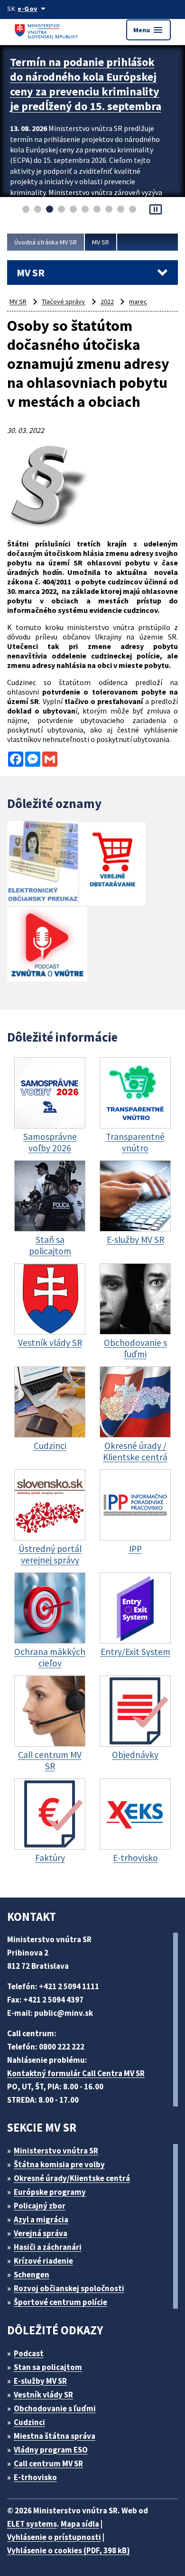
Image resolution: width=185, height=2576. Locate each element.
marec (138, 301)
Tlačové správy (63, 301)
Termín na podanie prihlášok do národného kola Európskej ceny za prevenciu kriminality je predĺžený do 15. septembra (86, 84)
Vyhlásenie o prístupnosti (54, 2537)
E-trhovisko (35, 2477)
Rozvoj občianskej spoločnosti (69, 2288)
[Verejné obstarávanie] (112, 865)
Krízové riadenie (43, 2261)
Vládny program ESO (51, 2450)
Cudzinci (29, 2422)
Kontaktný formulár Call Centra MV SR (76, 2073)
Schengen (32, 2275)
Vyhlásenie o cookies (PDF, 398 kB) (69, 2550)
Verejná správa (41, 2233)
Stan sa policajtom (48, 2367)
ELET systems (32, 2524)
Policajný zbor (40, 2206)
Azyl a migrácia (41, 2219)
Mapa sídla (80, 2524)
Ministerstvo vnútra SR (56, 2151)
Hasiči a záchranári (48, 2247)
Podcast (29, 2353)
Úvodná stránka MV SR (46, 242)
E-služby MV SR (40, 2381)
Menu (148, 30)
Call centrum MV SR (48, 2463)
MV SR (101, 242)
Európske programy (50, 2192)
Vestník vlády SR (43, 2395)
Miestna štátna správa (55, 2436)
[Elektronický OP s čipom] (42, 864)
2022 (107, 301)
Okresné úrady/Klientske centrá (72, 2178)
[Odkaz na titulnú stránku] (47, 30)
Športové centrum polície (60, 2302)
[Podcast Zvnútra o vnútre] (47, 945)
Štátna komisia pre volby (59, 2164)
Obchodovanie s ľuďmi (55, 2408)
